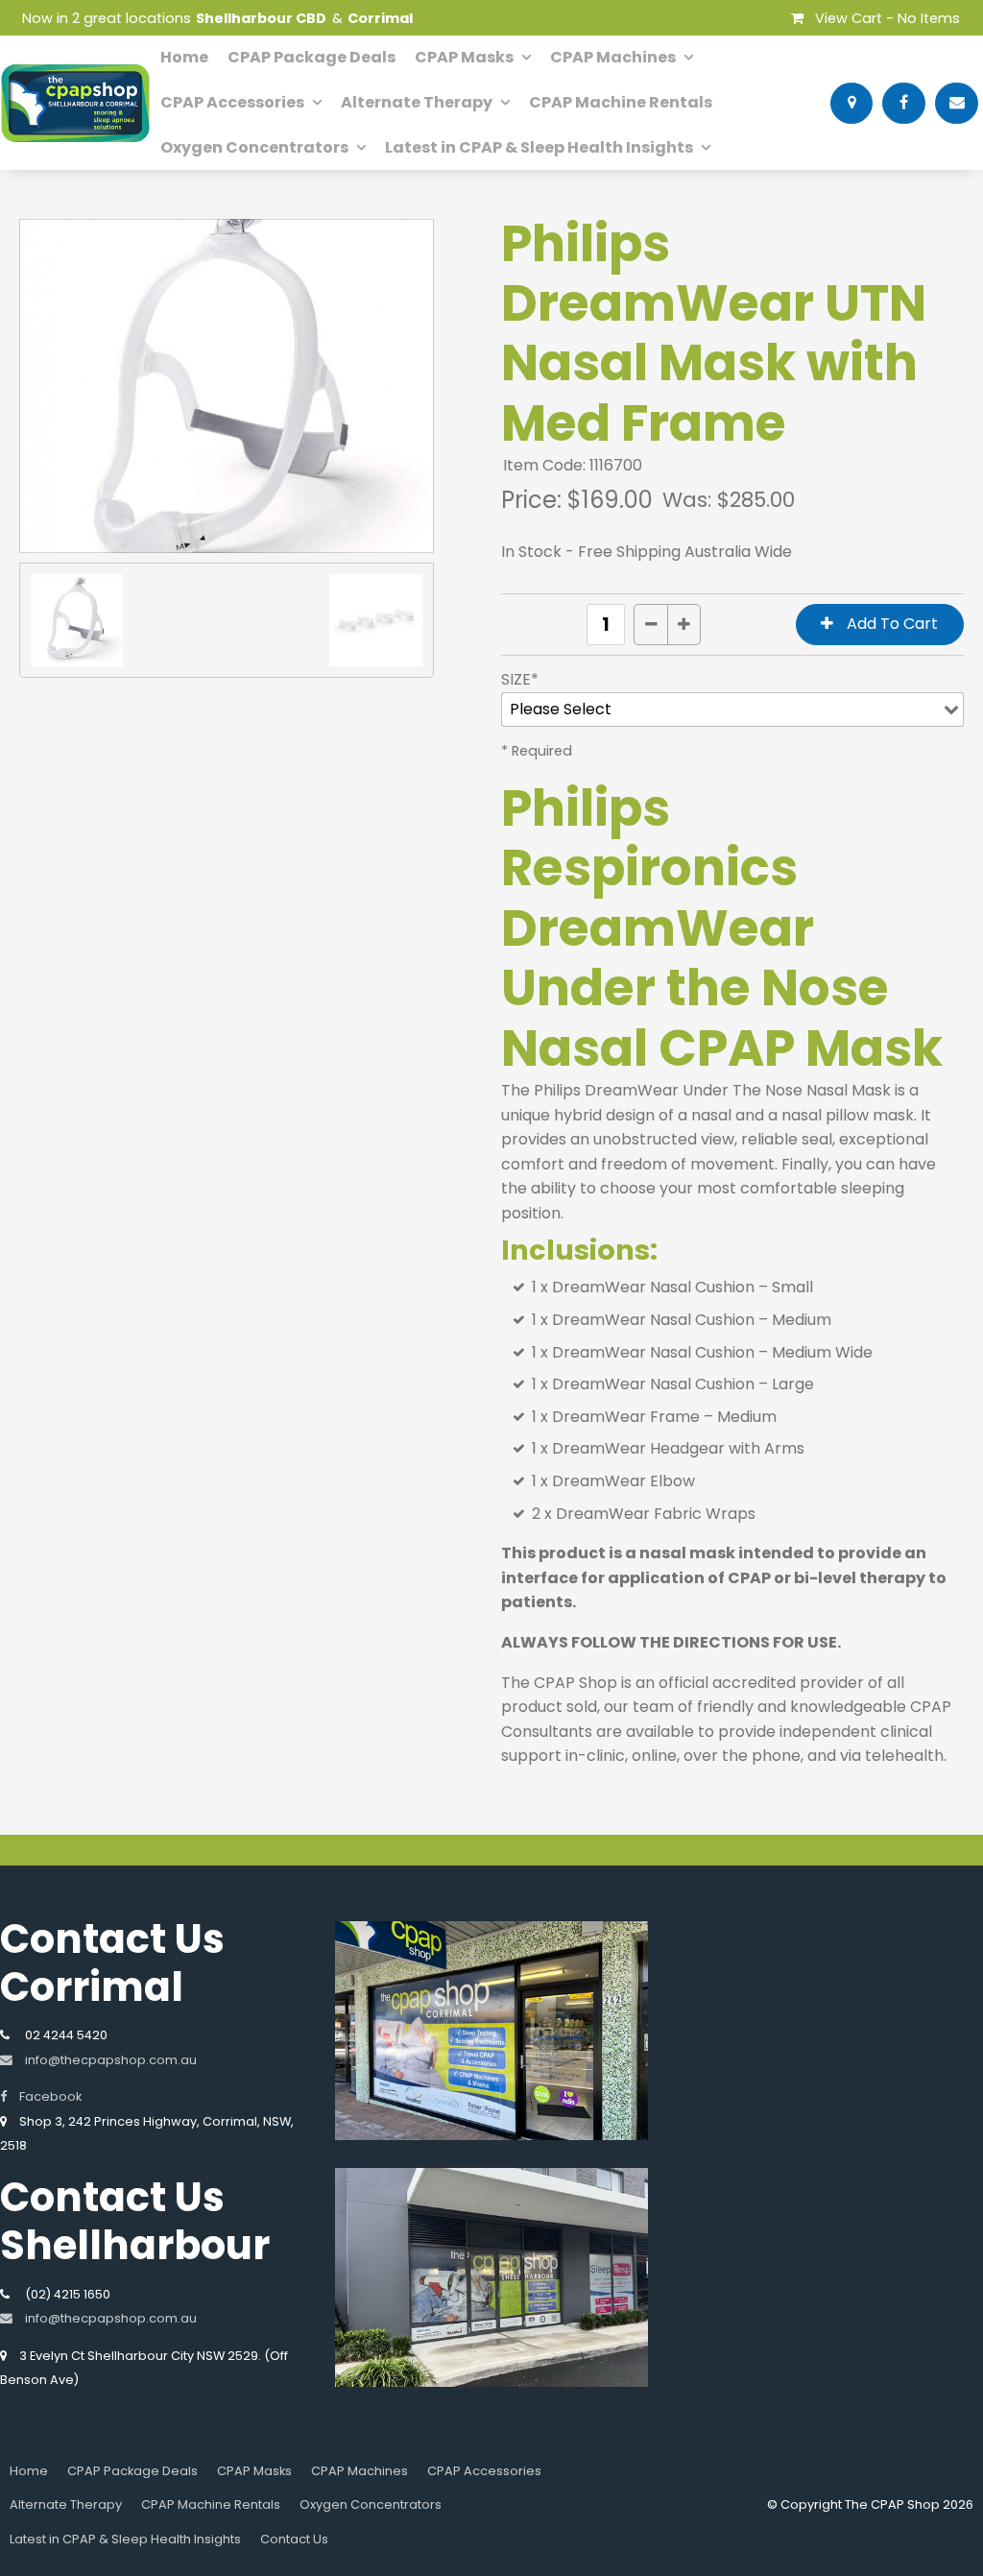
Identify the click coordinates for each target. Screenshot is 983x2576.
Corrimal (380, 18)
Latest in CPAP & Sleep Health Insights (539, 147)
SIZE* (520, 679)
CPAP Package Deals (312, 57)
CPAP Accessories (232, 102)
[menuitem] (29, 2471)
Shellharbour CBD (261, 18)
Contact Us (294, 2539)
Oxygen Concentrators (254, 147)
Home (184, 57)
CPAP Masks (464, 57)
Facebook (50, 2096)
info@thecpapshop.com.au (111, 2060)
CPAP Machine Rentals (621, 102)
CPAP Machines (613, 57)
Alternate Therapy (417, 102)
